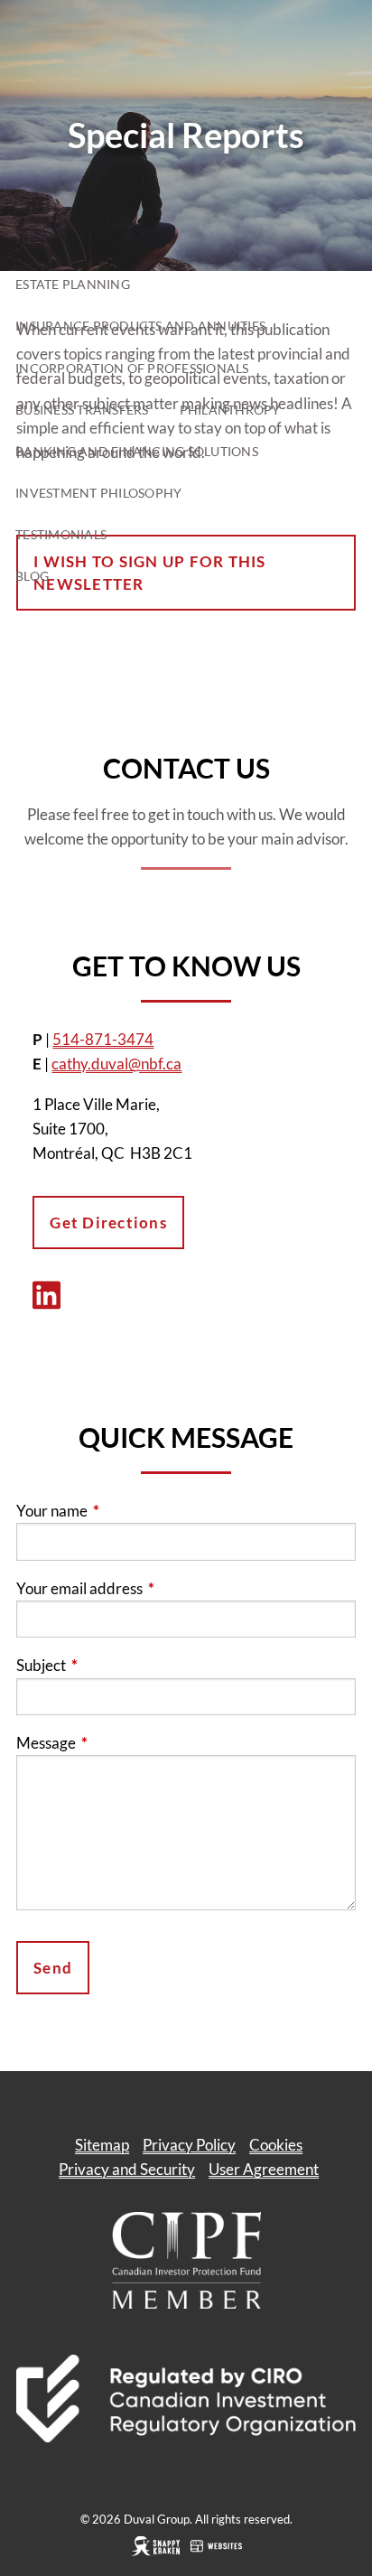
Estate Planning (73, 284)
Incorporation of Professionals (132, 368)
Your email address (149, 1588)
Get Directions (108, 1223)
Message (116, 1743)
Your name (122, 1511)
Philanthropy (230, 410)
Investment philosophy (98, 493)
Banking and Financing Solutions (137, 451)
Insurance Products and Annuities (140, 326)
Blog (32, 576)
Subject (111, 1665)
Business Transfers (82, 410)
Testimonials (61, 534)
